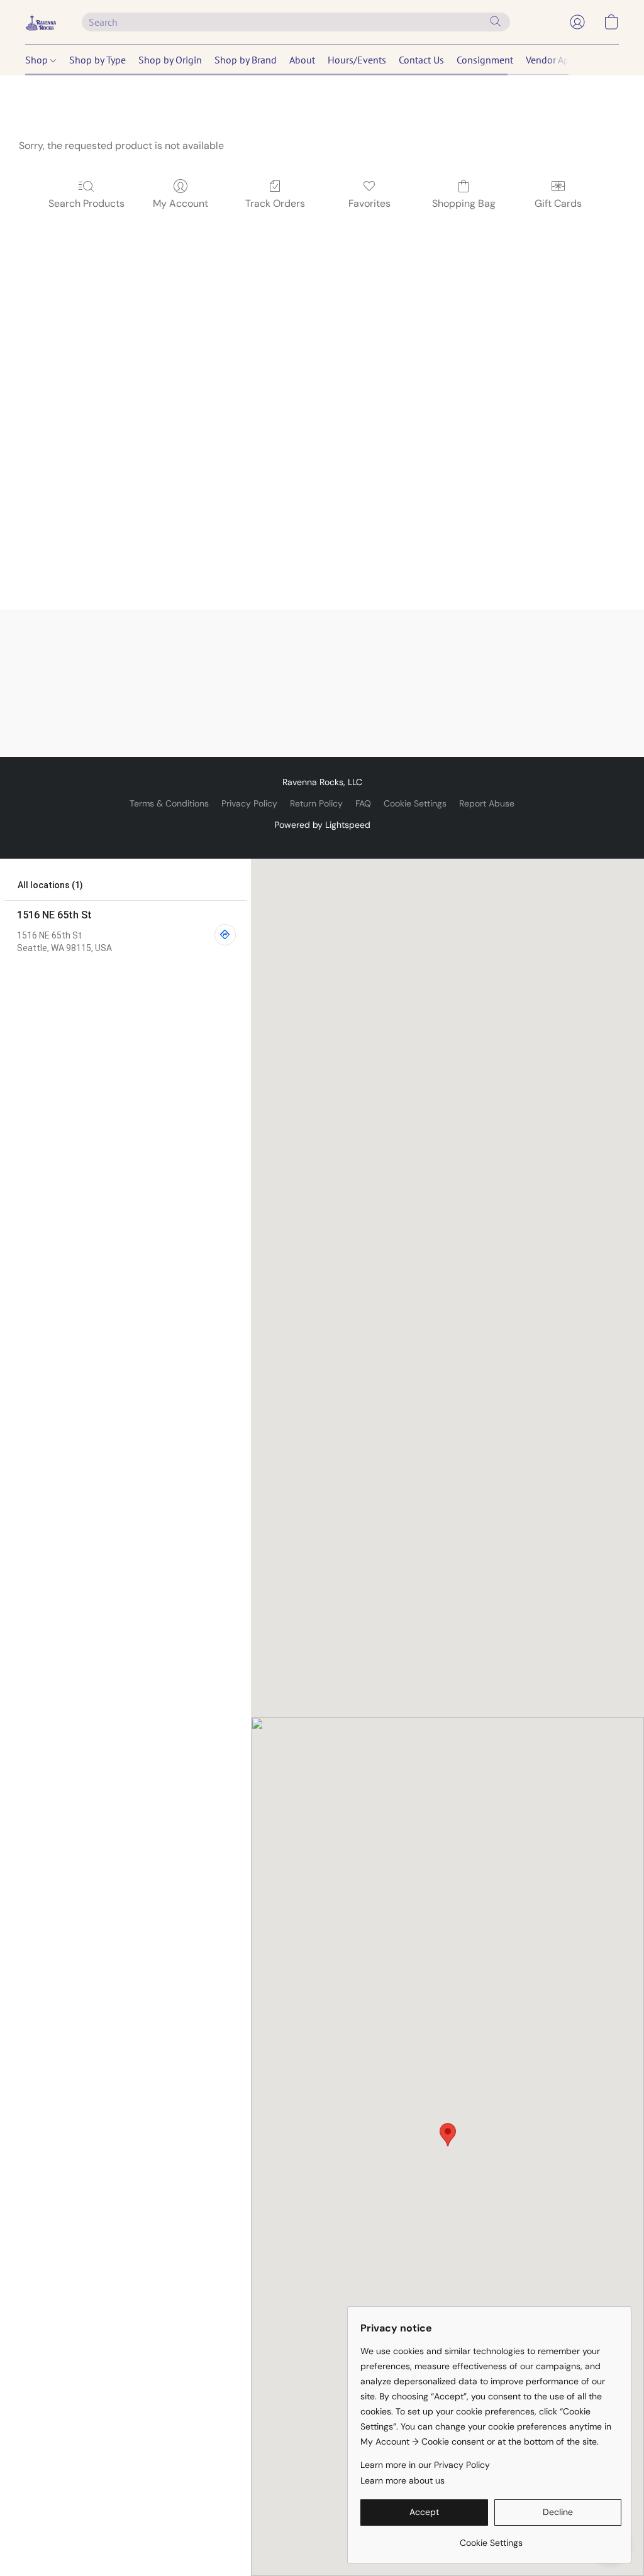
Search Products (86, 203)
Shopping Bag (464, 203)
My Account (180, 203)
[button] (41, 22)
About (302, 60)
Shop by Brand (246, 60)
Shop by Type (97, 60)
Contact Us (421, 60)
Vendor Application (566, 60)
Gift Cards (558, 203)
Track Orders (275, 203)
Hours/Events (357, 60)
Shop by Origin (170, 60)
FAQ (363, 803)
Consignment (485, 60)
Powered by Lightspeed (322, 825)
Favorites (369, 203)
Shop (38, 60)
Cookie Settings (415, 803)
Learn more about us (402, 2480)
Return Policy (316, 803)
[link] (491, 2538)
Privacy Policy (249, 803)
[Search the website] (496, 21)
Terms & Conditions (169, 803)
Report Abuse (487, 803)
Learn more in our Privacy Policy (425, 2465)
